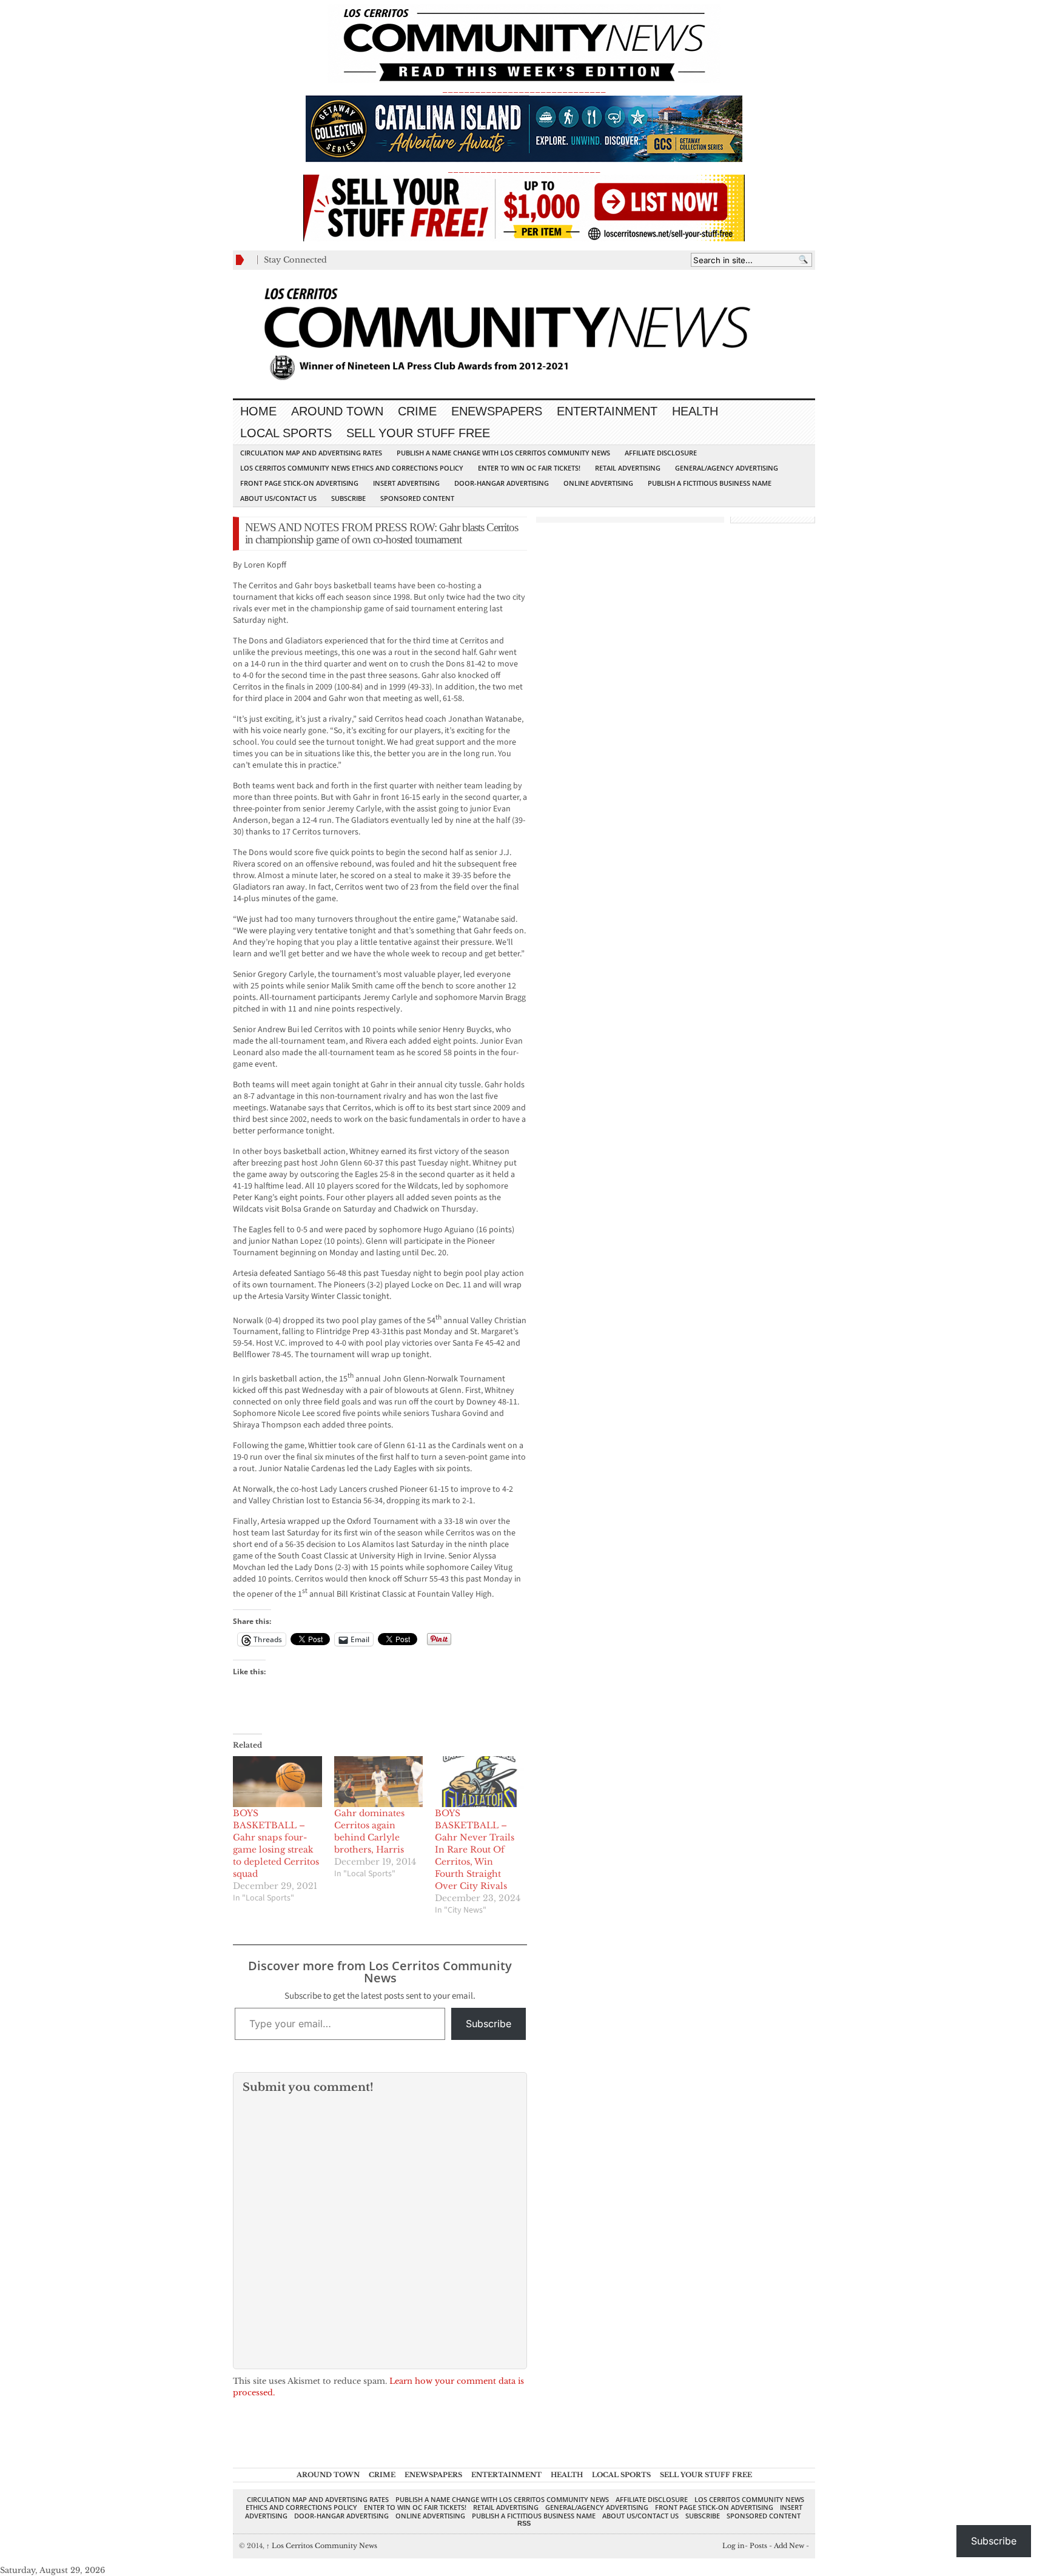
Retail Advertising (628, 468)
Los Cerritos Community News (322, 2546)
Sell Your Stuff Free (418, 433)
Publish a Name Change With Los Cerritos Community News (503, 453)
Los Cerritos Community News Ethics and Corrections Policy (352, 468)
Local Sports (286, 433)
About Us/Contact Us (278, 498)
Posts (758, 2546)
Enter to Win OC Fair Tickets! (529, 468)
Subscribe (348, 498)
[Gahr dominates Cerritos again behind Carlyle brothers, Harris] (379, 1782)
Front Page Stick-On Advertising (299, 483)
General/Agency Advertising (727, 468)
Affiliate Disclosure (661, 453)
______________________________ (524, 89)
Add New (789, 2546)
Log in (734, 2546)
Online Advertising (598, 483)
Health (695, 411)
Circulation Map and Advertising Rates (311, 453)
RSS (524, 2523)
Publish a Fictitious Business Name (710, 483)
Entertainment (607, 411)
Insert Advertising (406, 483)
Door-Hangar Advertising (502, 483)
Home (258, 411)
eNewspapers (497, 411)
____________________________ (524, 169)
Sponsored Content (417, 498)
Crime (417, 411)
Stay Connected (295, 260)
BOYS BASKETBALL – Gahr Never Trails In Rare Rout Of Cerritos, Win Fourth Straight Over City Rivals (475, 1850)
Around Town (337, 411)
